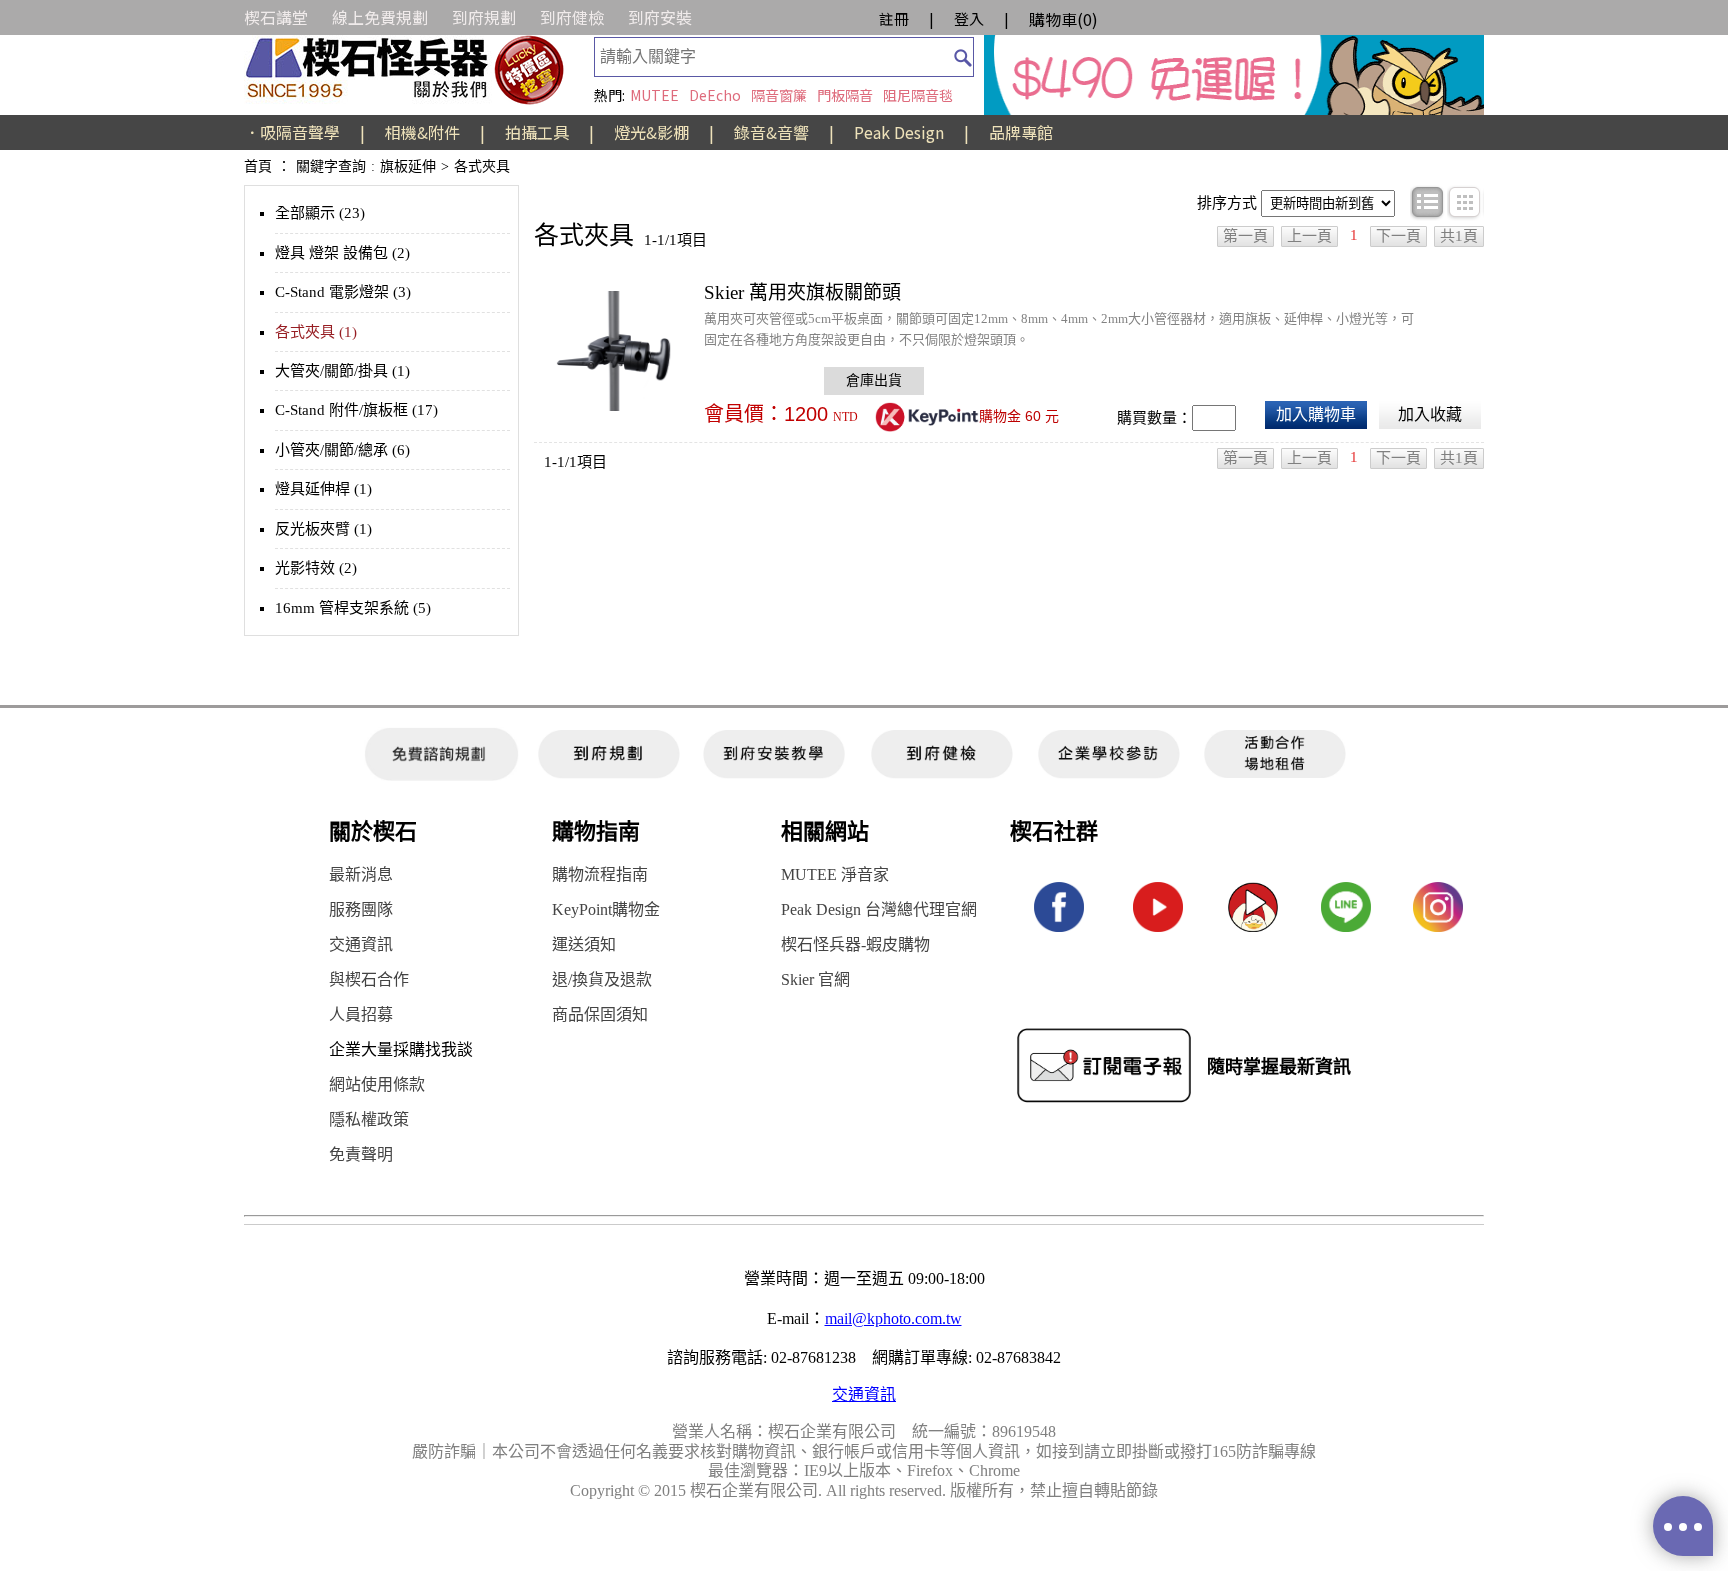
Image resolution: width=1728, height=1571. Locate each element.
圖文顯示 (1465, 203)
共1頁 (1459, 236)
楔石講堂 (276, 17)
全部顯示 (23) (320, 213)
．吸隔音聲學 (292, 132)
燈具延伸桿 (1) (323, 489)
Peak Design (899, 132)
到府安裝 (660, 17)
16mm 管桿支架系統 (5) (353, 608)
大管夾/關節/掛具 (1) (342, 371)
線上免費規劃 (380, 17)
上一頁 (1309, 236)
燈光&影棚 (651, 132)
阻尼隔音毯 (918, 95)
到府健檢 (572, 17)
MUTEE (654, 95)
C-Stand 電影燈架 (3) (343, 292)
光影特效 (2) (316, 568)
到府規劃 (484, 17)
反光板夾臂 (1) (323, 529)
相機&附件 (422, 132)
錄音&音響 (771, 132)
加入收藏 (1430, 414)
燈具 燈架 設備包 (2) (342, 253)
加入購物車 (1316, 414)
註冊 (894, 18)
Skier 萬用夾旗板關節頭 (802, 292)
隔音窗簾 (779, 95)
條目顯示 (1428, 203)
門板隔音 (845, 95)
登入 (969, 18)
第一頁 (1245, 236)
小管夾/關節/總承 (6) (342, 450)
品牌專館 (1021, 132)
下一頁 (1398, 236)
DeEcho (715, 95)
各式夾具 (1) (316, 332)
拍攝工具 (537, 132)
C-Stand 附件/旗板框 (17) (356, 410)
